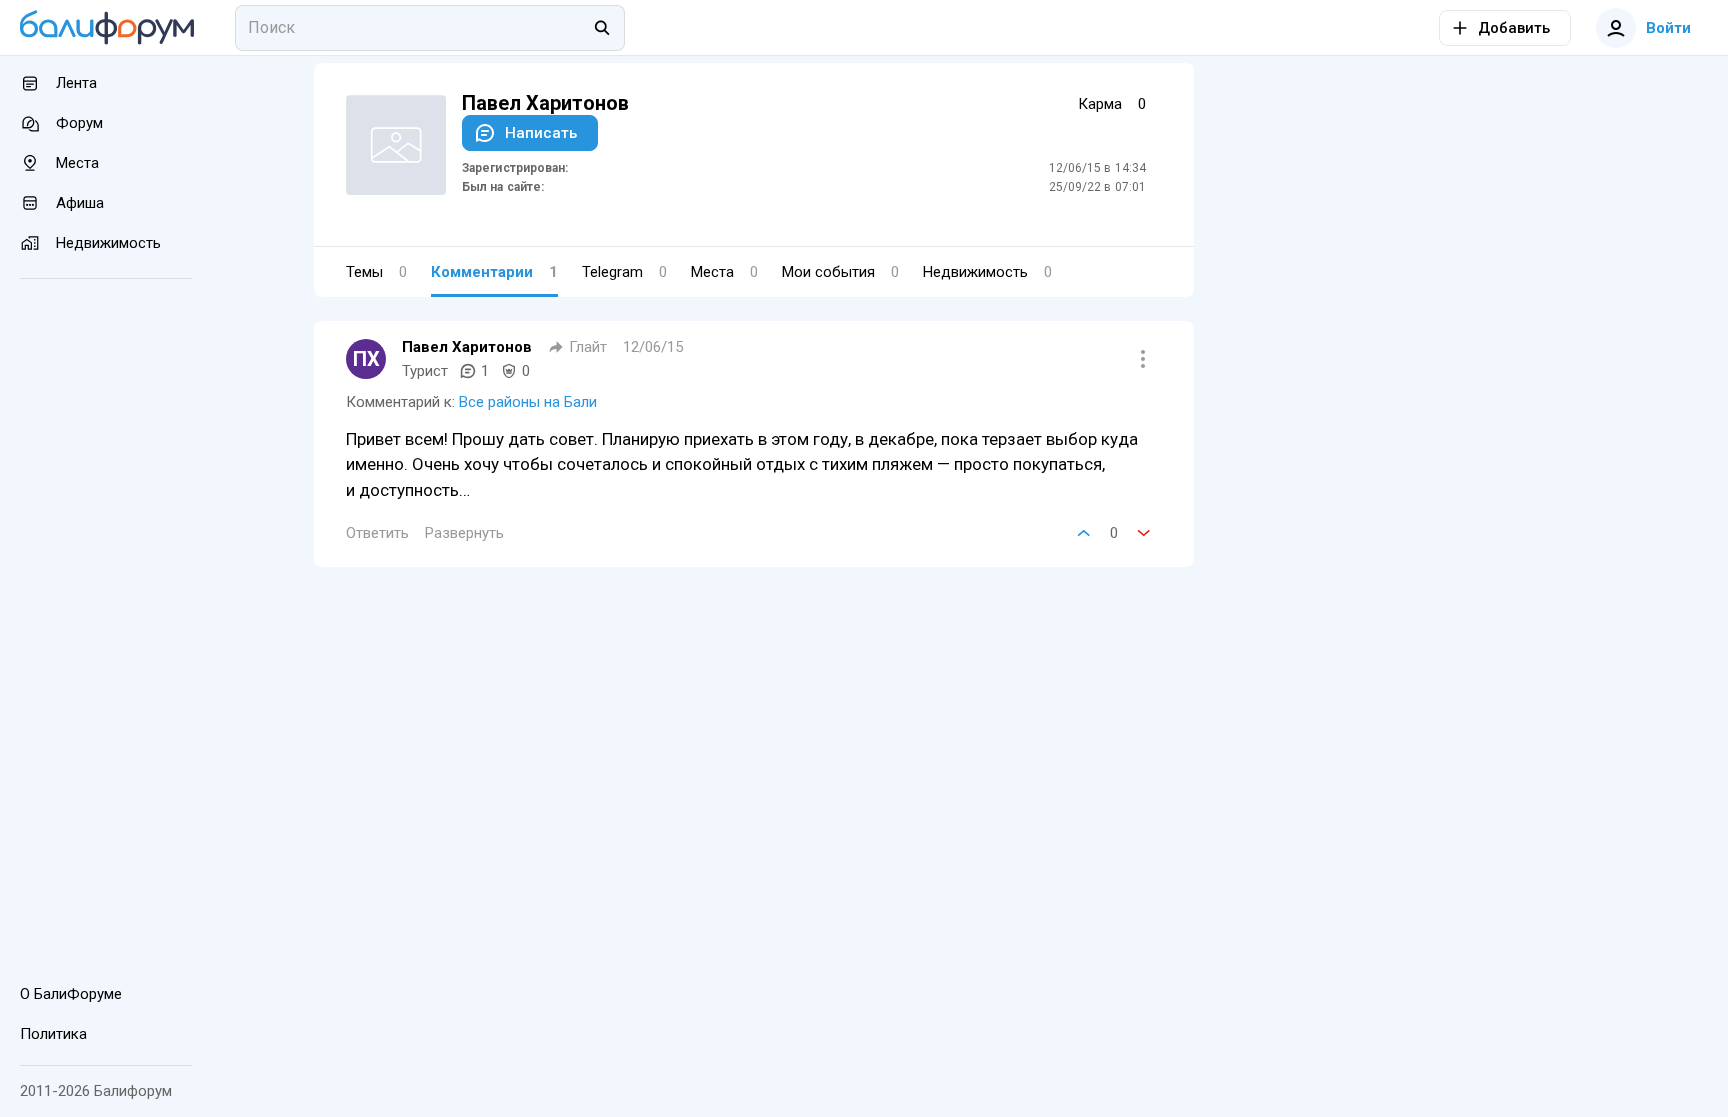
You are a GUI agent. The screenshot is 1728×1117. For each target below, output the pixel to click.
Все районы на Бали (528, 402)
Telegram (624, 272)
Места (724, 272)
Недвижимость (987, 272)
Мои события (840, 272)
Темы (376, 272)
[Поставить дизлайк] (1144, 533)
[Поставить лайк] (1084, 533)
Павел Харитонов (467, 347)
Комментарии (494, 272)
